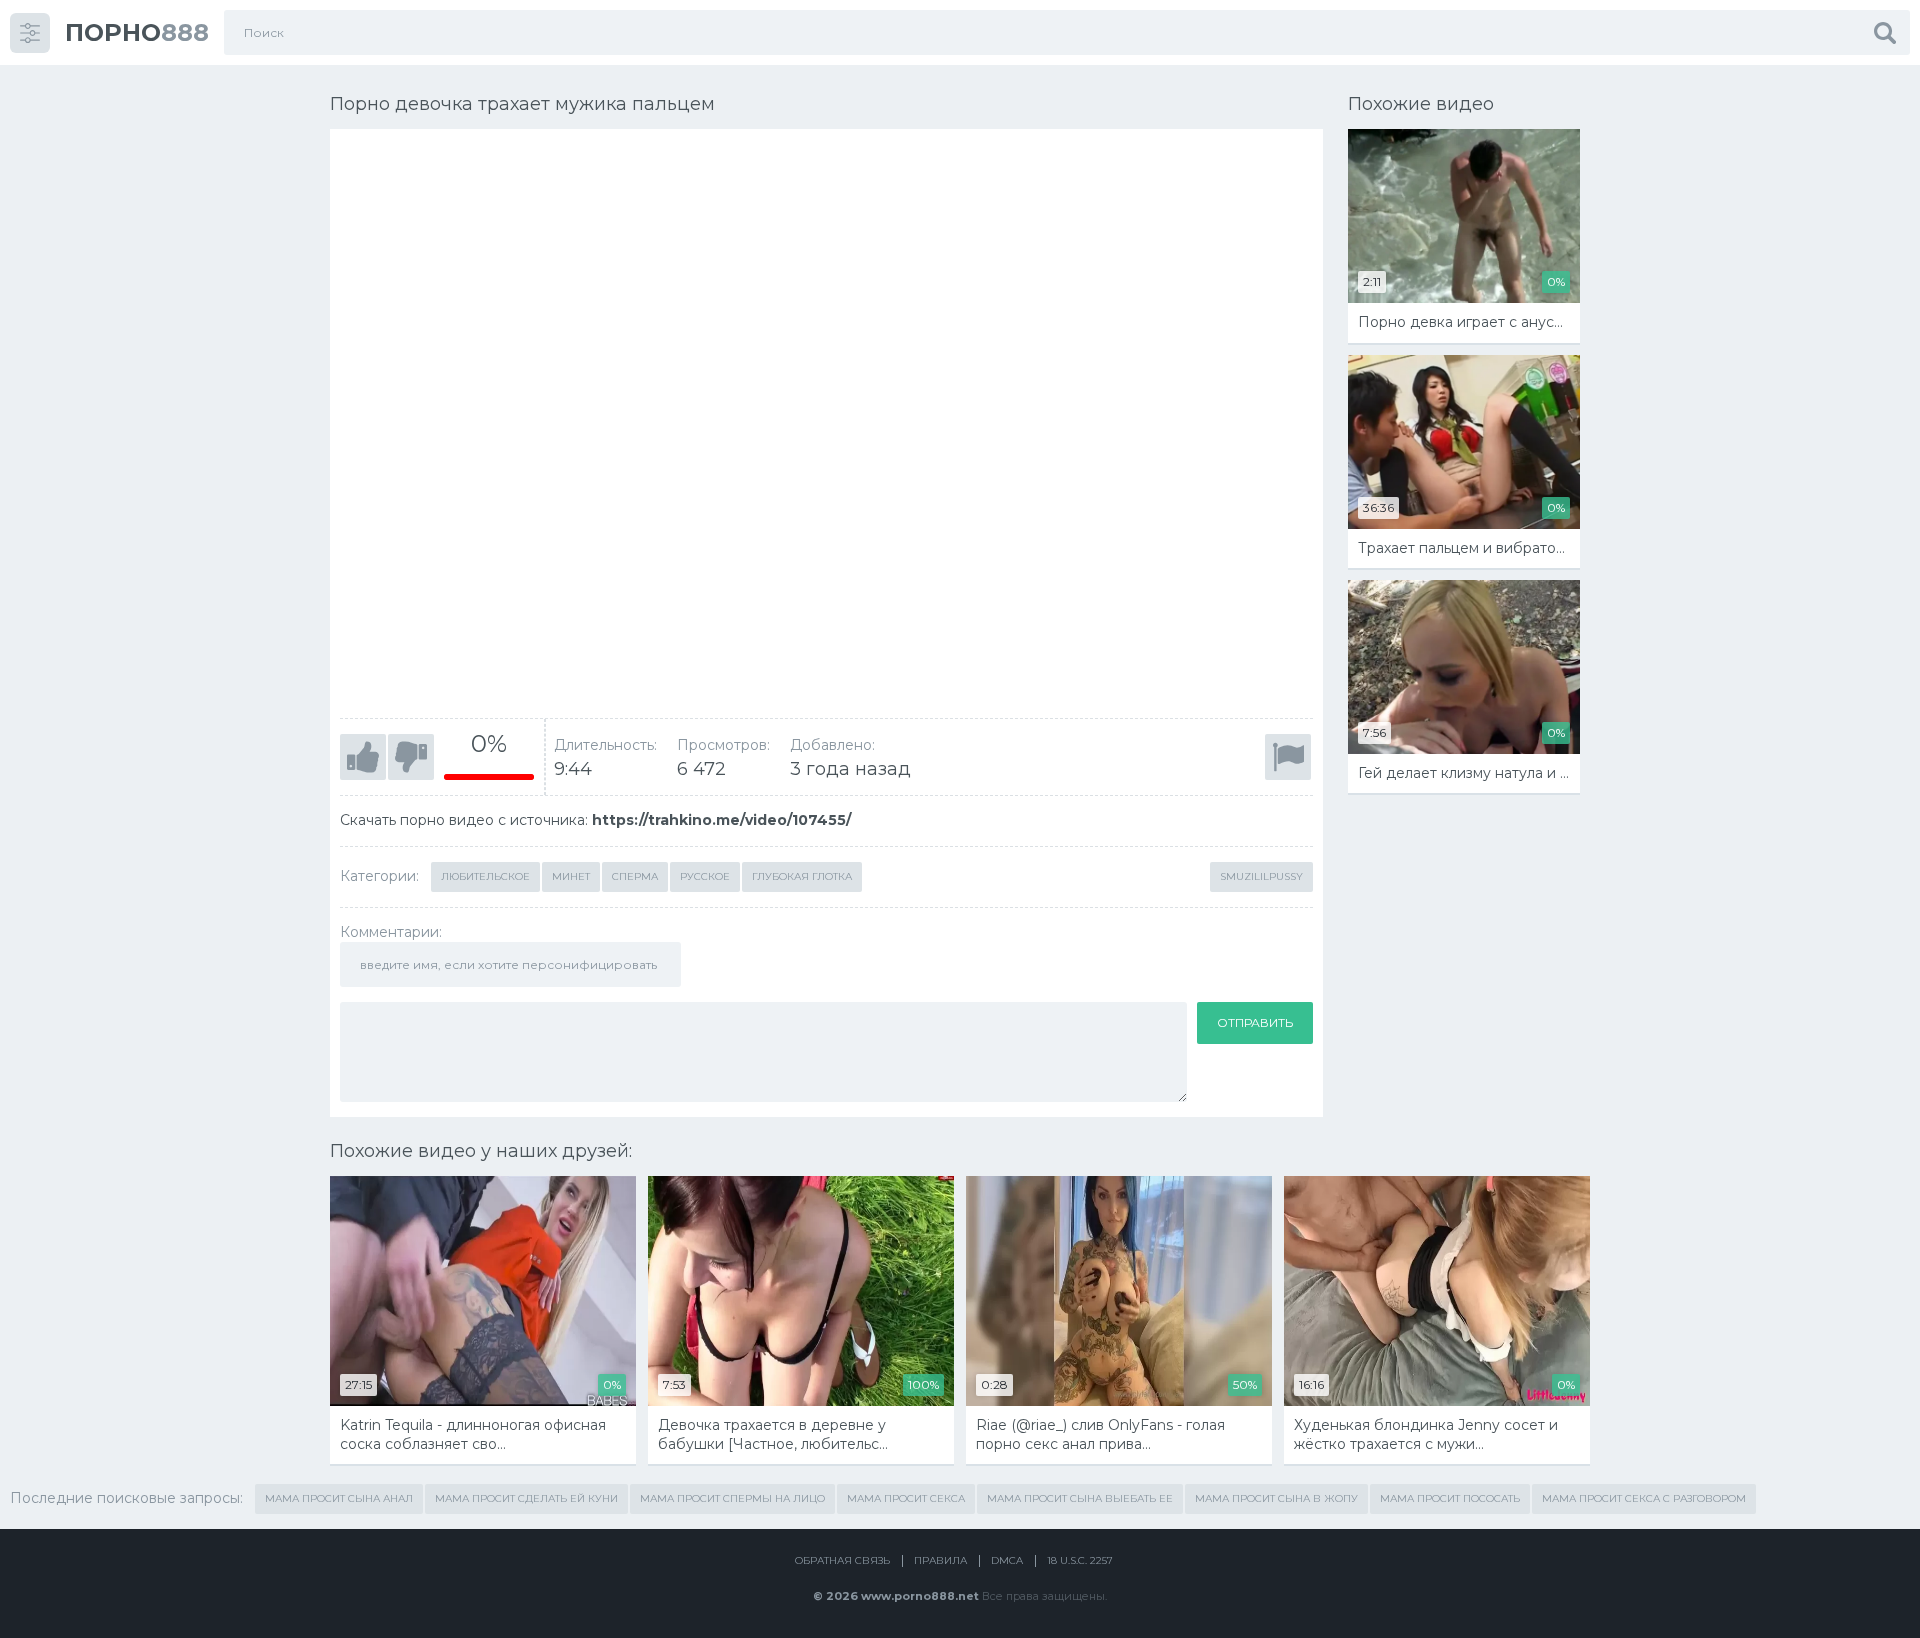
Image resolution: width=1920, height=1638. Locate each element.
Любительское (485, 876)
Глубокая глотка (802, 876)
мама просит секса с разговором (1644, 1498)
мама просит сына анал (339, 1498)
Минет (571, 876)
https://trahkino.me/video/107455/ (721, 820)
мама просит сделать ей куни (526, 1498)
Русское (705, 876)
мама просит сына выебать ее (1080, 1498)
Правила (940, 1560)
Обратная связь (842, 1560)
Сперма (635, 876)
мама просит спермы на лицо (732, 1498)
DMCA (1007, 1560)
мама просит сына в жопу (1276, 1498)
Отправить (1255, 1022)
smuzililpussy (1261, 876)
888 (137, 32)
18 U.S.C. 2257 (1080, 1560)
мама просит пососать (1450, 1498)
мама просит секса (906, 1498)
